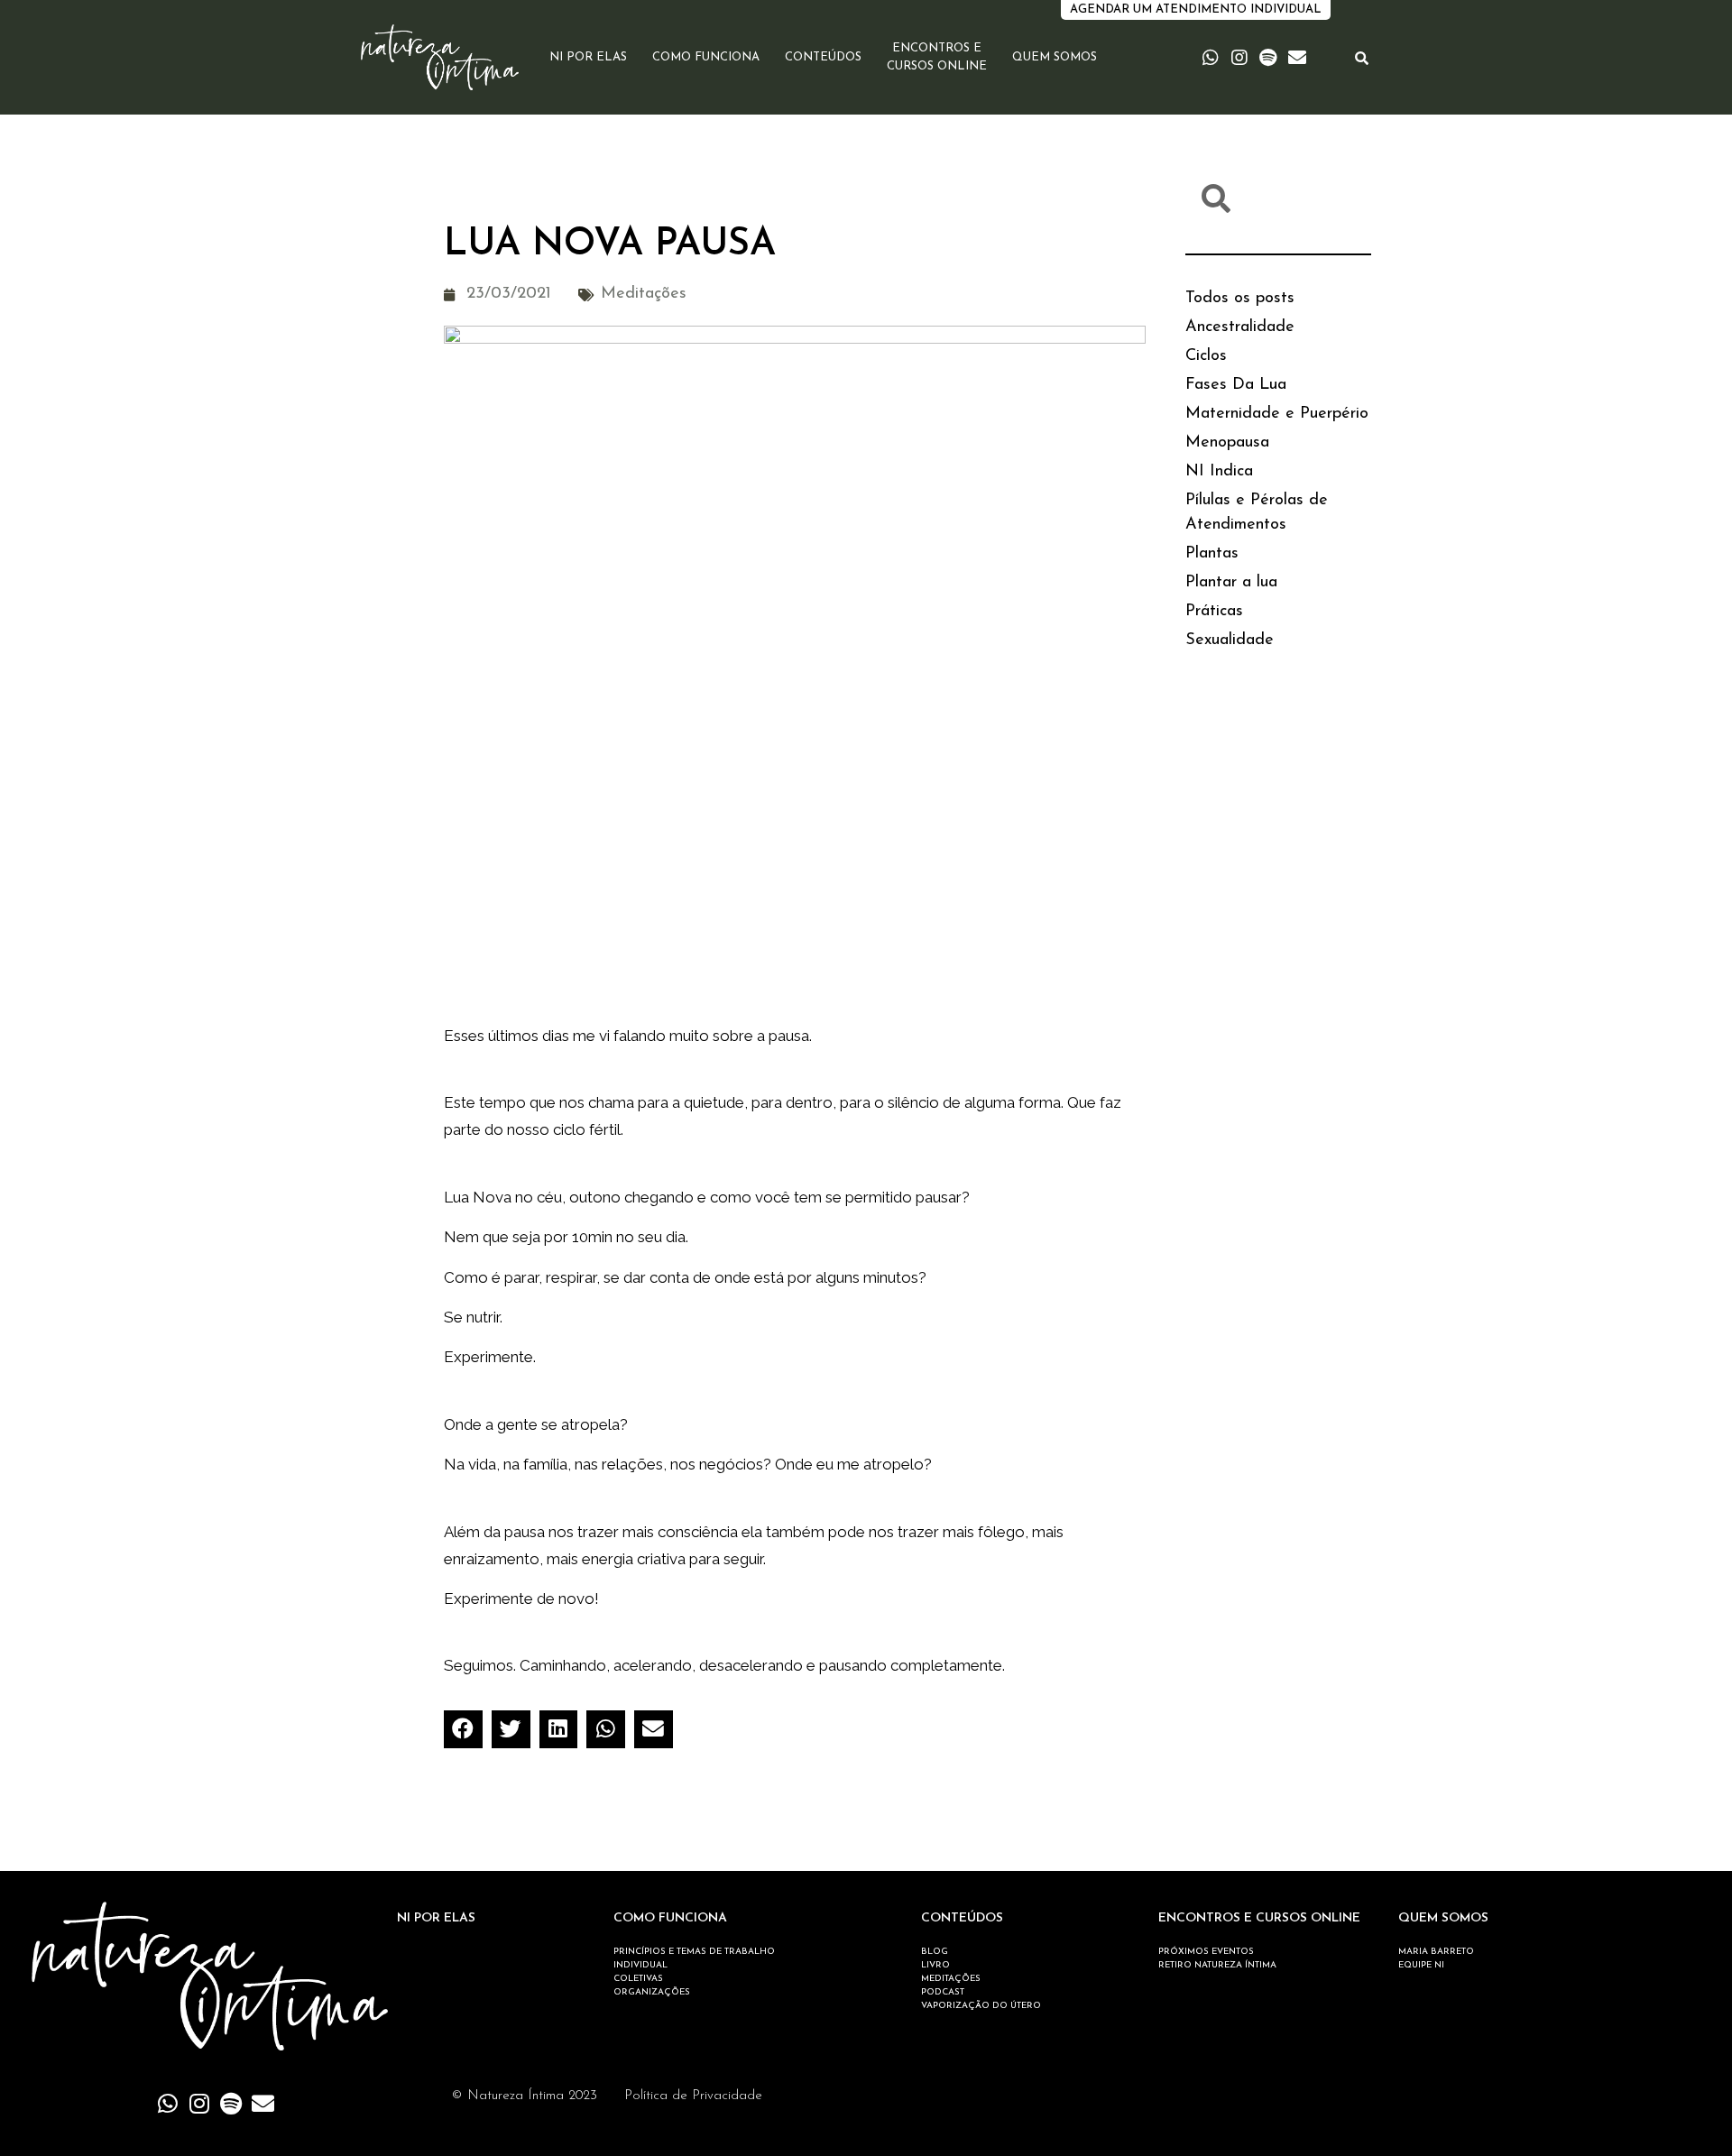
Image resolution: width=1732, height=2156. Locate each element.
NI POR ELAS (436, 1918)
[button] (463, 1730)
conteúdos (823, 57)
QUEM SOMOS (1443, 1918)
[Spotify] (1268, 58)
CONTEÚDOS (962, 1918)
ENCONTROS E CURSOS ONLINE (1259, 1918)
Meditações (644, 294)
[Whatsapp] (1211, 58)
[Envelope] (1297, 58)
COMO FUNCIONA (670, 1918)
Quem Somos (1055, 57)
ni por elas (588, 57)
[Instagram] (1239, 58)
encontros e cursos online (937, 57)
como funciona (706, 57)
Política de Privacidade (693, 2096)
